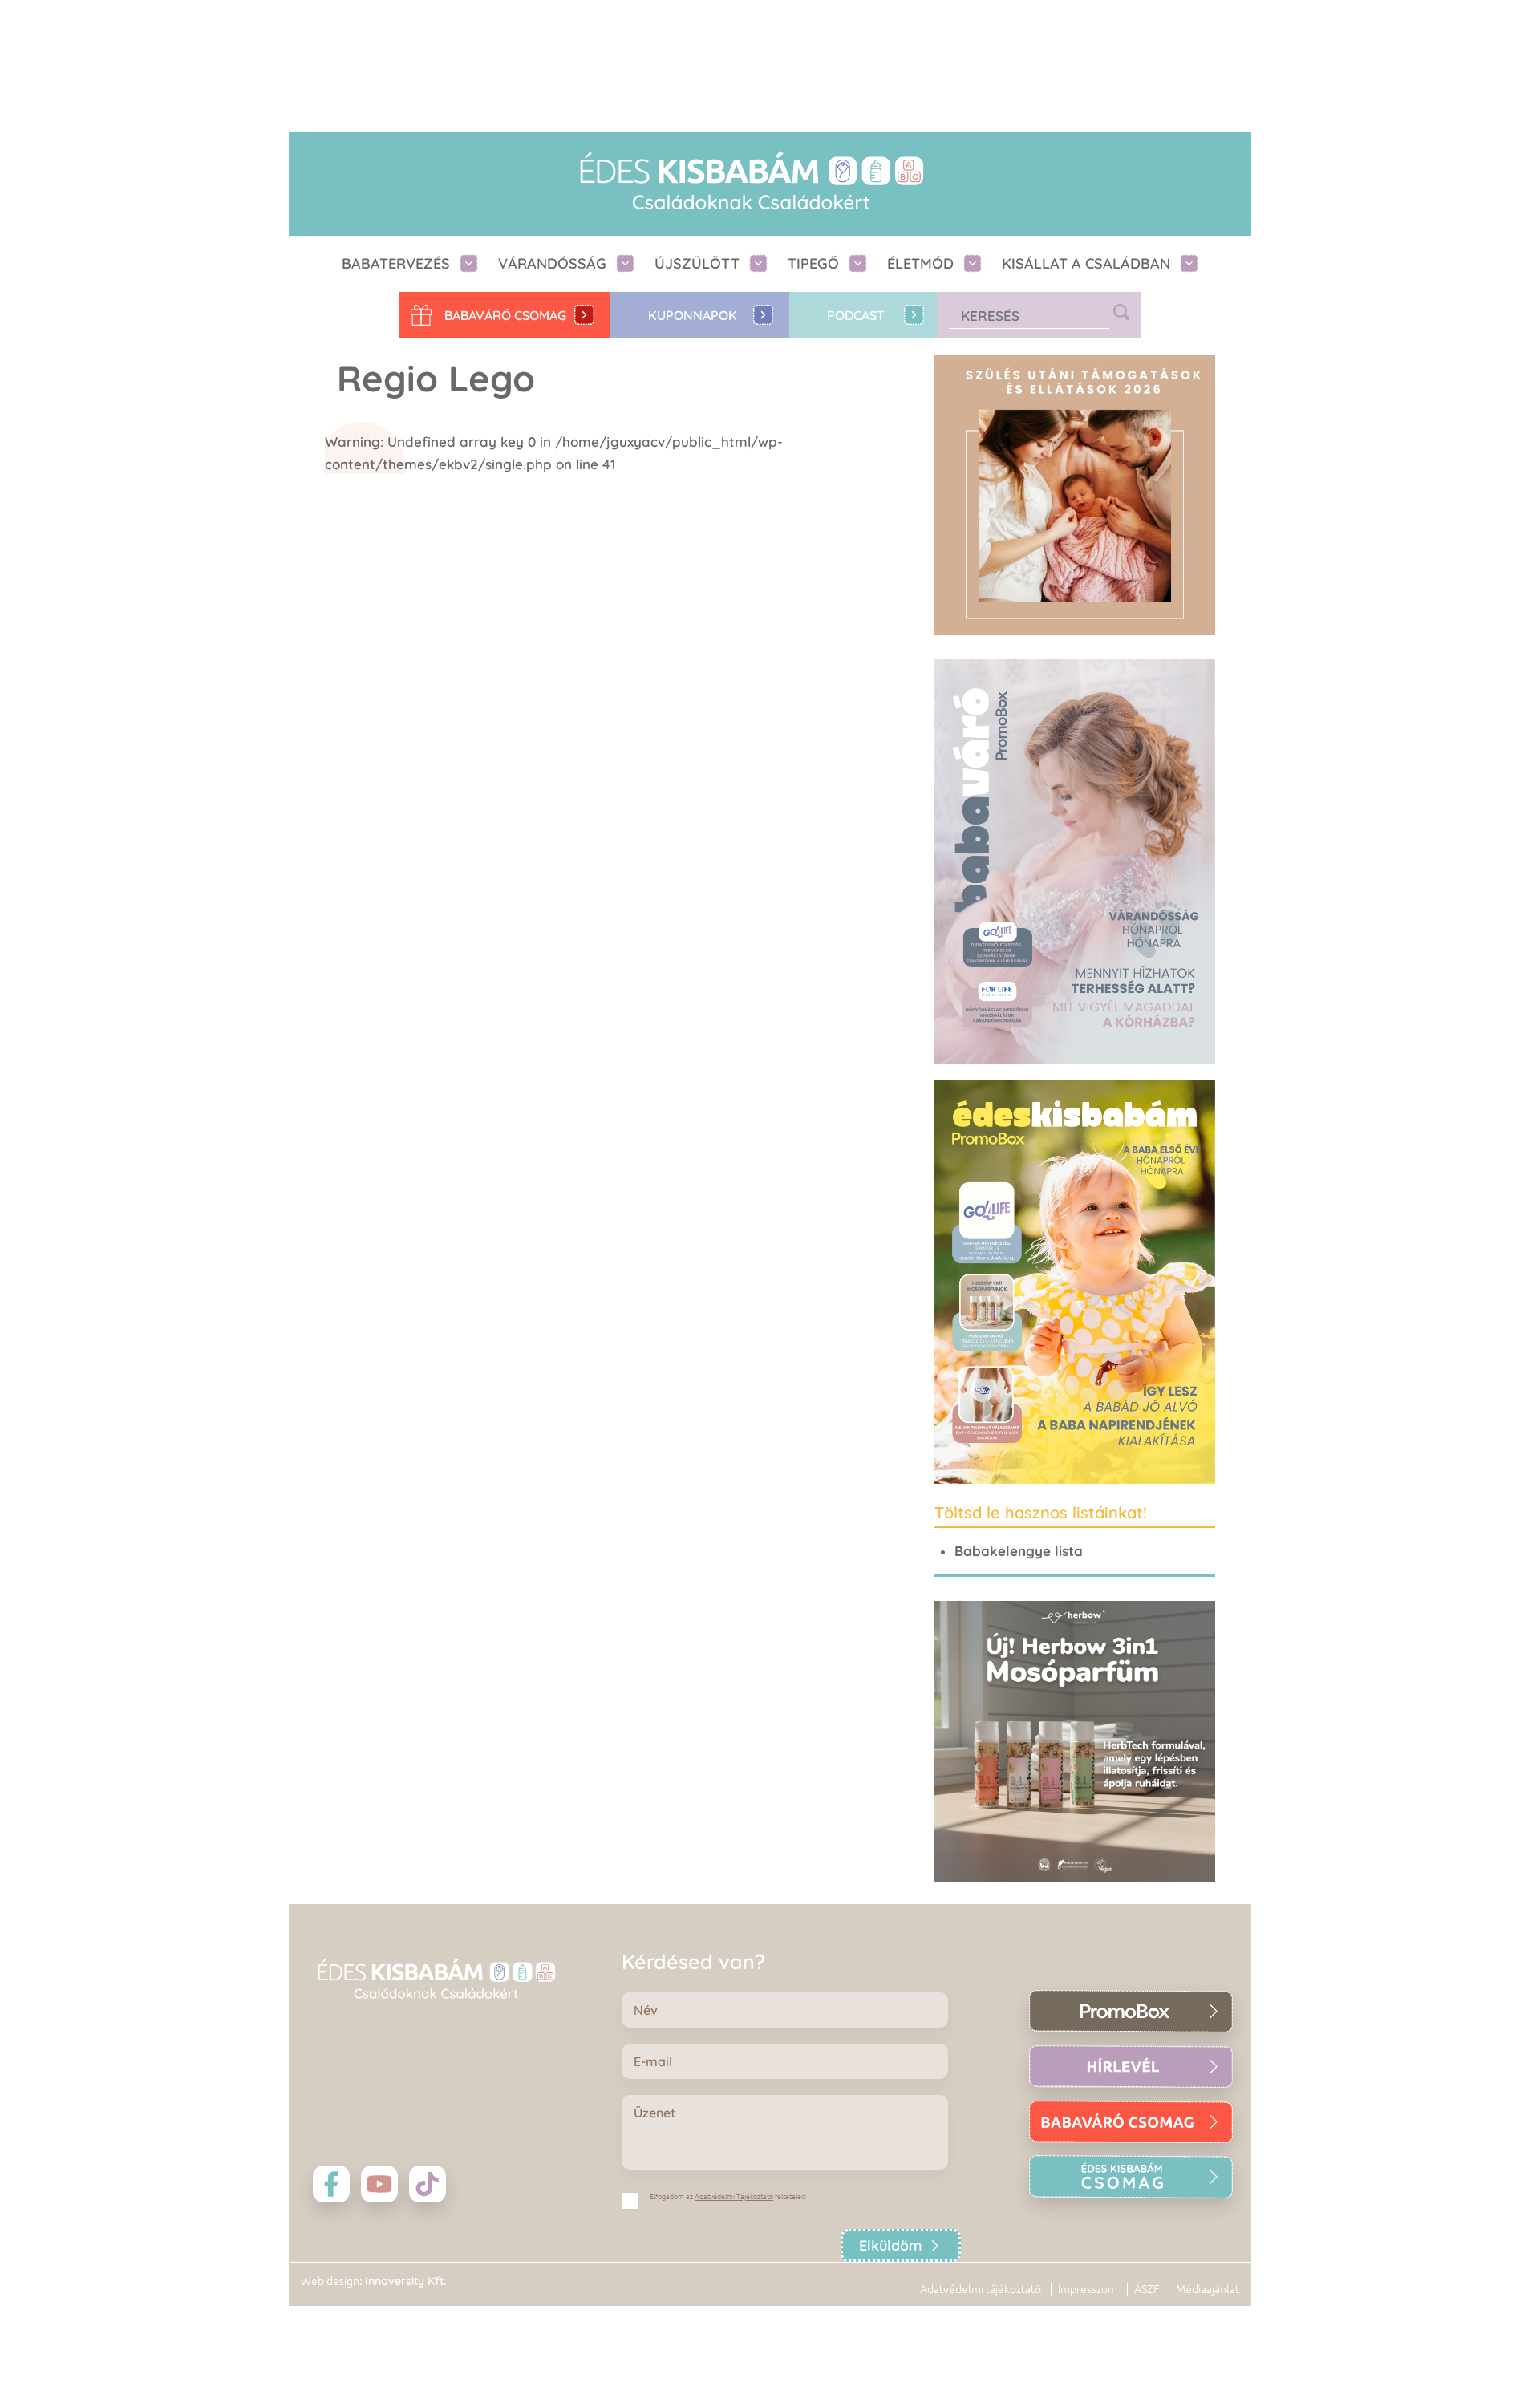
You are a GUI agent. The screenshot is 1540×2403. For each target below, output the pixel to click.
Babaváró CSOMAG (505, 315)
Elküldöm (891, 2245)
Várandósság (552, 263)
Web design (330, 2281)
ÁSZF (1147, 2289)
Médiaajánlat (1208, 2289)
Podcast (856, 315)
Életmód (920, 263)
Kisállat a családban (1086, 263)
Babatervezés (396, 263)
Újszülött (697, 263)
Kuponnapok (693, 315)
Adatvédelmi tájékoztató (981, 2289)
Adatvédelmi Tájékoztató (734, 2197)
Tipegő (813, 263)
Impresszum (1088, 2289)
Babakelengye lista (1019, 1551)
